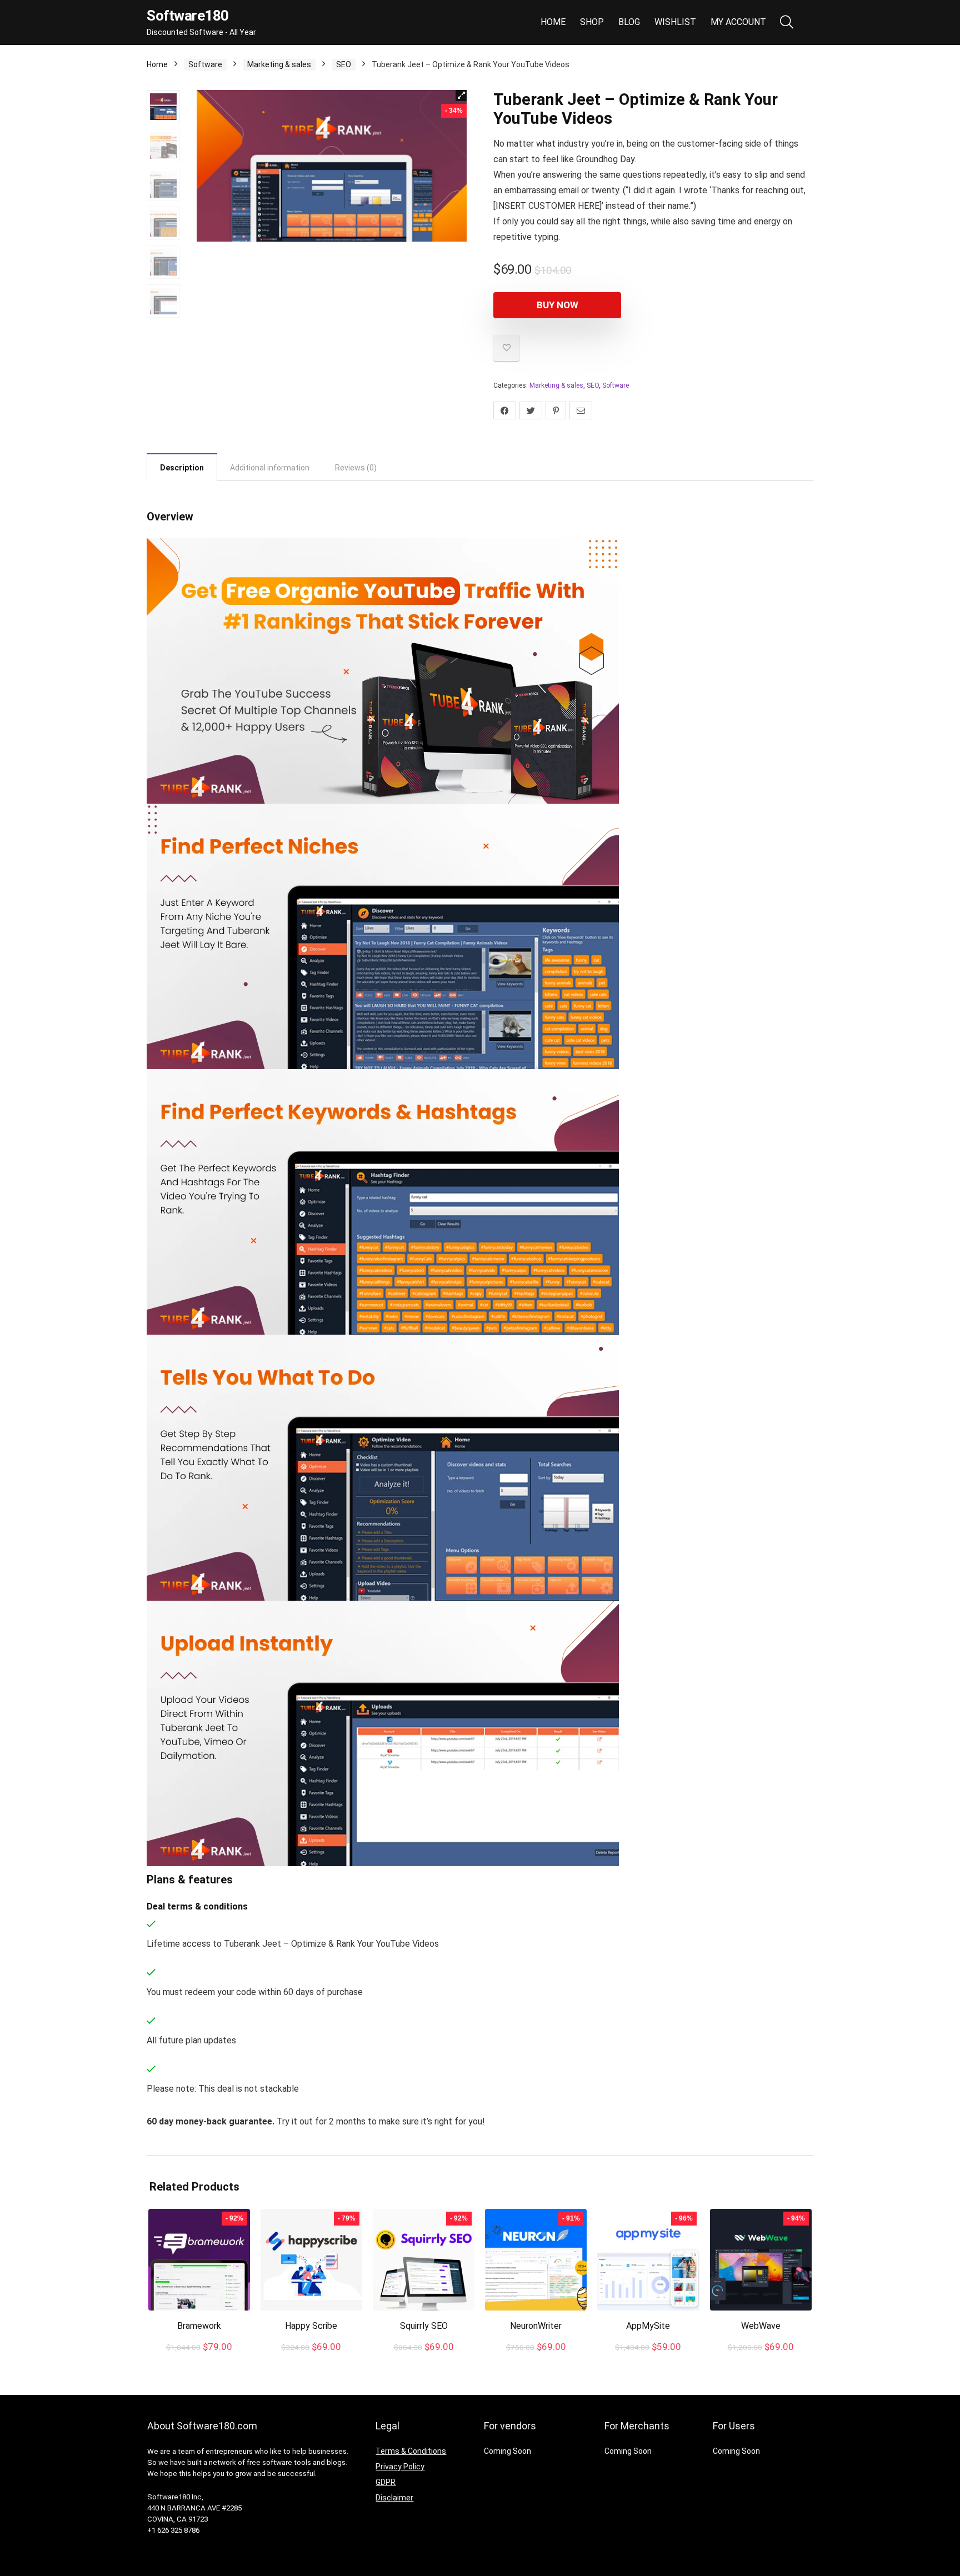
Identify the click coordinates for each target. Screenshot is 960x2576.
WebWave (761, 2326)
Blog (629, 22)
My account (738, 22)
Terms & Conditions (411, 2451)
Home (553, 22)
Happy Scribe (311, 2326)
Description (182, 468)
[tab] (182, 467)
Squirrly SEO (424, 2326)
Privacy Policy (400, 2467)
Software (205, 64)
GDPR (386, 2482)
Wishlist (675, 22)
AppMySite (648, 2326)
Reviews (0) (356, 468)
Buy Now (557, 305)
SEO (344, 64)
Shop (592, 22)
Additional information (270, 468)
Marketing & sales (279, 64)
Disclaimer (394, 2498)
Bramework (199, 2326)
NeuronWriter (536, 2326)
